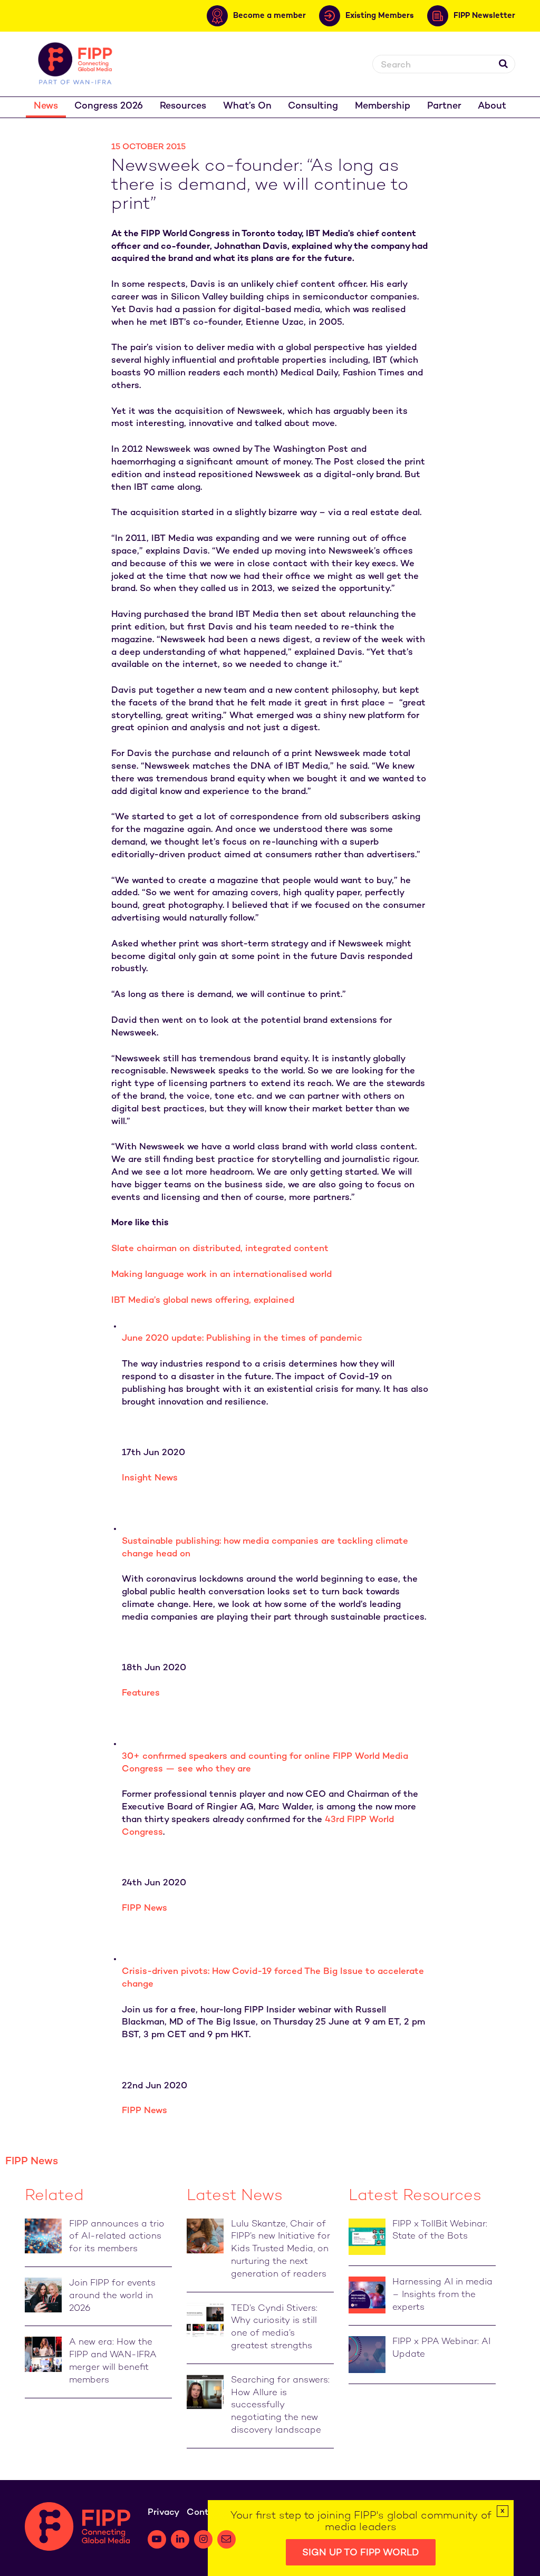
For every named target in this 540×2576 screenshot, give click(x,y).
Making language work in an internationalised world (221, 1275)
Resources (183, 106)
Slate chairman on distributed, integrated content (220, 1249)
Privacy (163, 2513)
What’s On (247, 106)
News (46, 106)
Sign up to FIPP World (361, 2553)
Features (141, 1693)
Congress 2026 (109, 106)
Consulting (313, 106)
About (492, 106)
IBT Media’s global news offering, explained (203, 1301)
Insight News (150, 1478)
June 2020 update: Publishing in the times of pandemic (242, 1339)
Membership (383, 106)
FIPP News (144, 1909)
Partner (444, 106)
